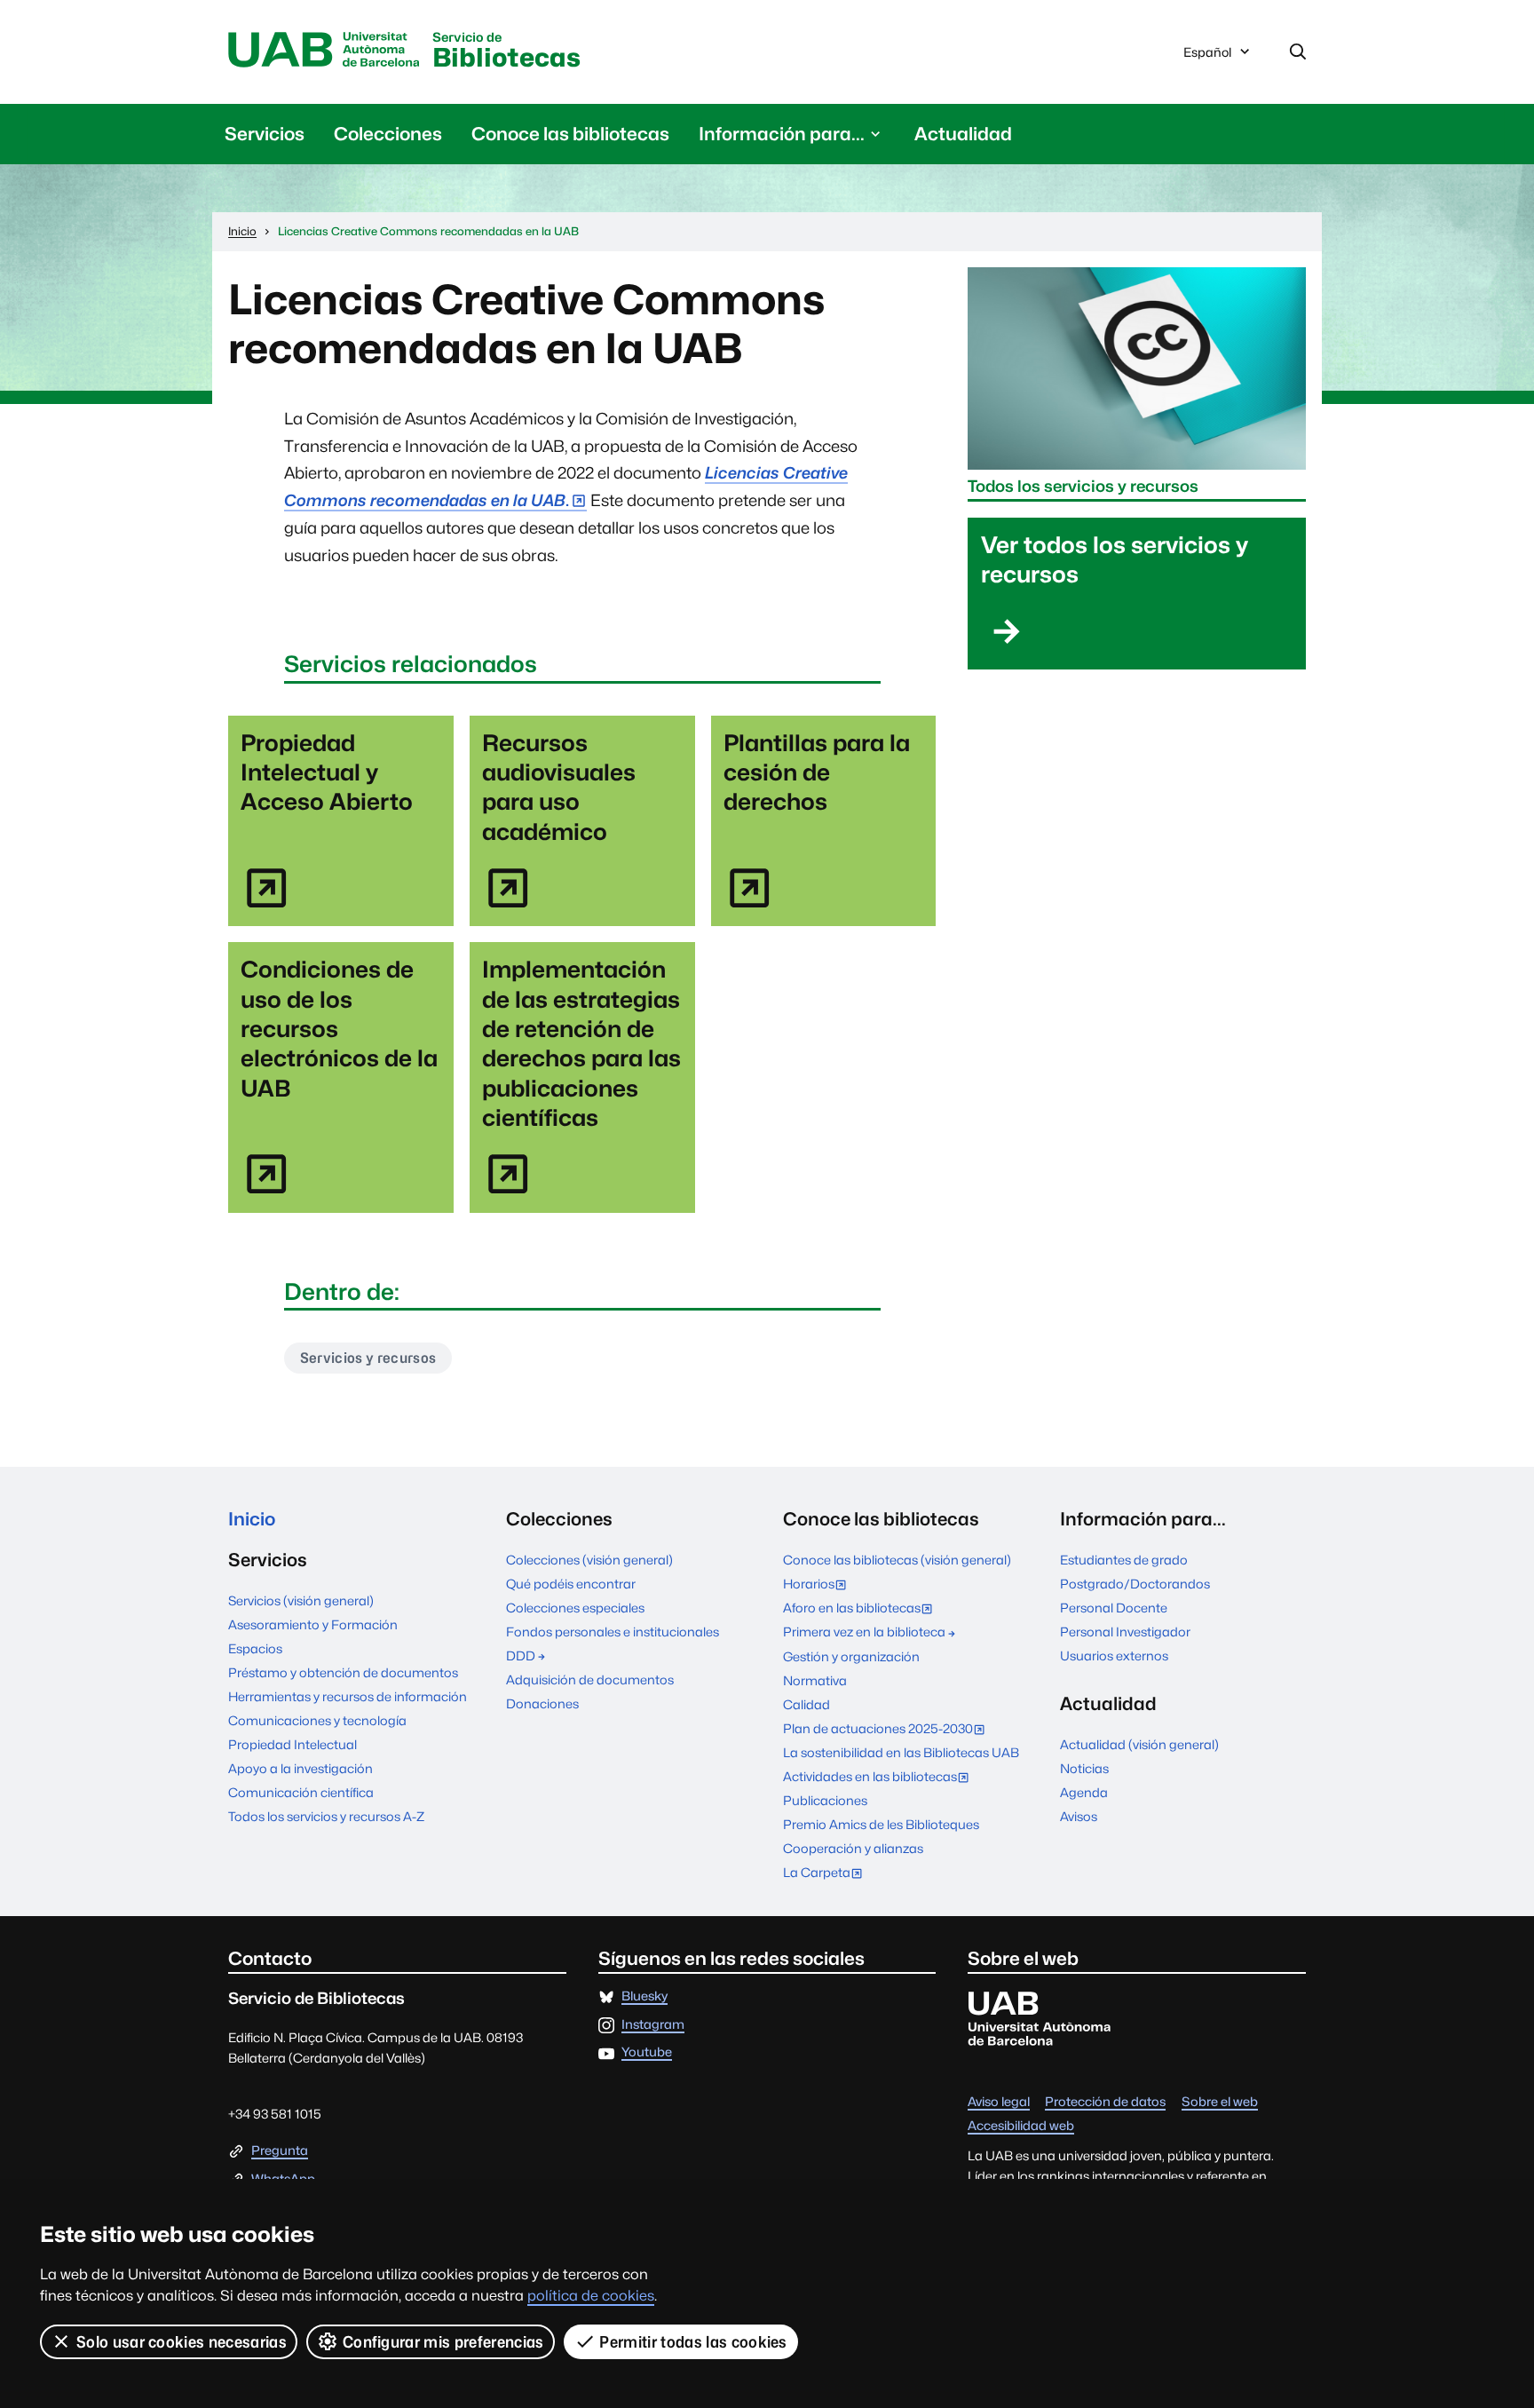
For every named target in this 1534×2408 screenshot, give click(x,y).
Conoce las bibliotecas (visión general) (897, 1560)
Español (1207, 57)
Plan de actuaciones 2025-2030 (888, 1730)
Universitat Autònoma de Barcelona (324, 51)
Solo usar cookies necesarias (182, 2342)
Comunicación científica (301, 1792)
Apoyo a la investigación (300, 1768)
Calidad (807, 1704)
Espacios (255, 1648)
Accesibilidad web (1021, 2126)
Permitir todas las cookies (693, 2342)
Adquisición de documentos (590, 1679)
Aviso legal (999, 2102)
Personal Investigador (1125, 1632)
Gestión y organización (851, 1656)
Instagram (653, 2025)
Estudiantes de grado (1124, 1560)
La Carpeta (826, 1874)
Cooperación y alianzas (853, 1848)
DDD (521, 1655)
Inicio (252, 1519)
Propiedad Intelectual (293, 1744)
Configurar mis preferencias (443, 2342)
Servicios (265, 134)
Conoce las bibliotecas (570, 134)
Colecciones (388, 134)
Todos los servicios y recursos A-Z (326, 1816)
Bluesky (644, 1996)
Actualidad (963, 134)
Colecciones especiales (575, 1608)
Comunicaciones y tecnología (317, 1720)
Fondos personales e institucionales (613, 1632)
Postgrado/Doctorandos (1135, 1584)
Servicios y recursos (368, 1358)
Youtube (647, 2052)
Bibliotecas (506, 52)
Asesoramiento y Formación (313, 1624)
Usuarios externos (1114, 1655)
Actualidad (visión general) (1139, 1744)
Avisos (1079, 1816)
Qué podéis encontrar (571, 1584)
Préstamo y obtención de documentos (343, 1672)
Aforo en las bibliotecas (862, 1609)
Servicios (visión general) (301, 1600)
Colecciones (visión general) (589, 1560)
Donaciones (542, 1703)
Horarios (818, 1585)
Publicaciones (825, 1800)
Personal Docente (1114, 1608)
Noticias (1084, 1768)
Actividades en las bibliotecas (880, 1778)
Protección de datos (1105, 2102)
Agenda (1084, 1792)
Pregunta (280, 2151)
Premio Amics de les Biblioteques (881, 1824)
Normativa (815, 1680)
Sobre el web (1220, 2102)
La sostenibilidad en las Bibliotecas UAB (901, 1752)
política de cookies (591, 2296)
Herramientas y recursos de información (348, 1696)
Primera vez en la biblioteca (864, 1632)
